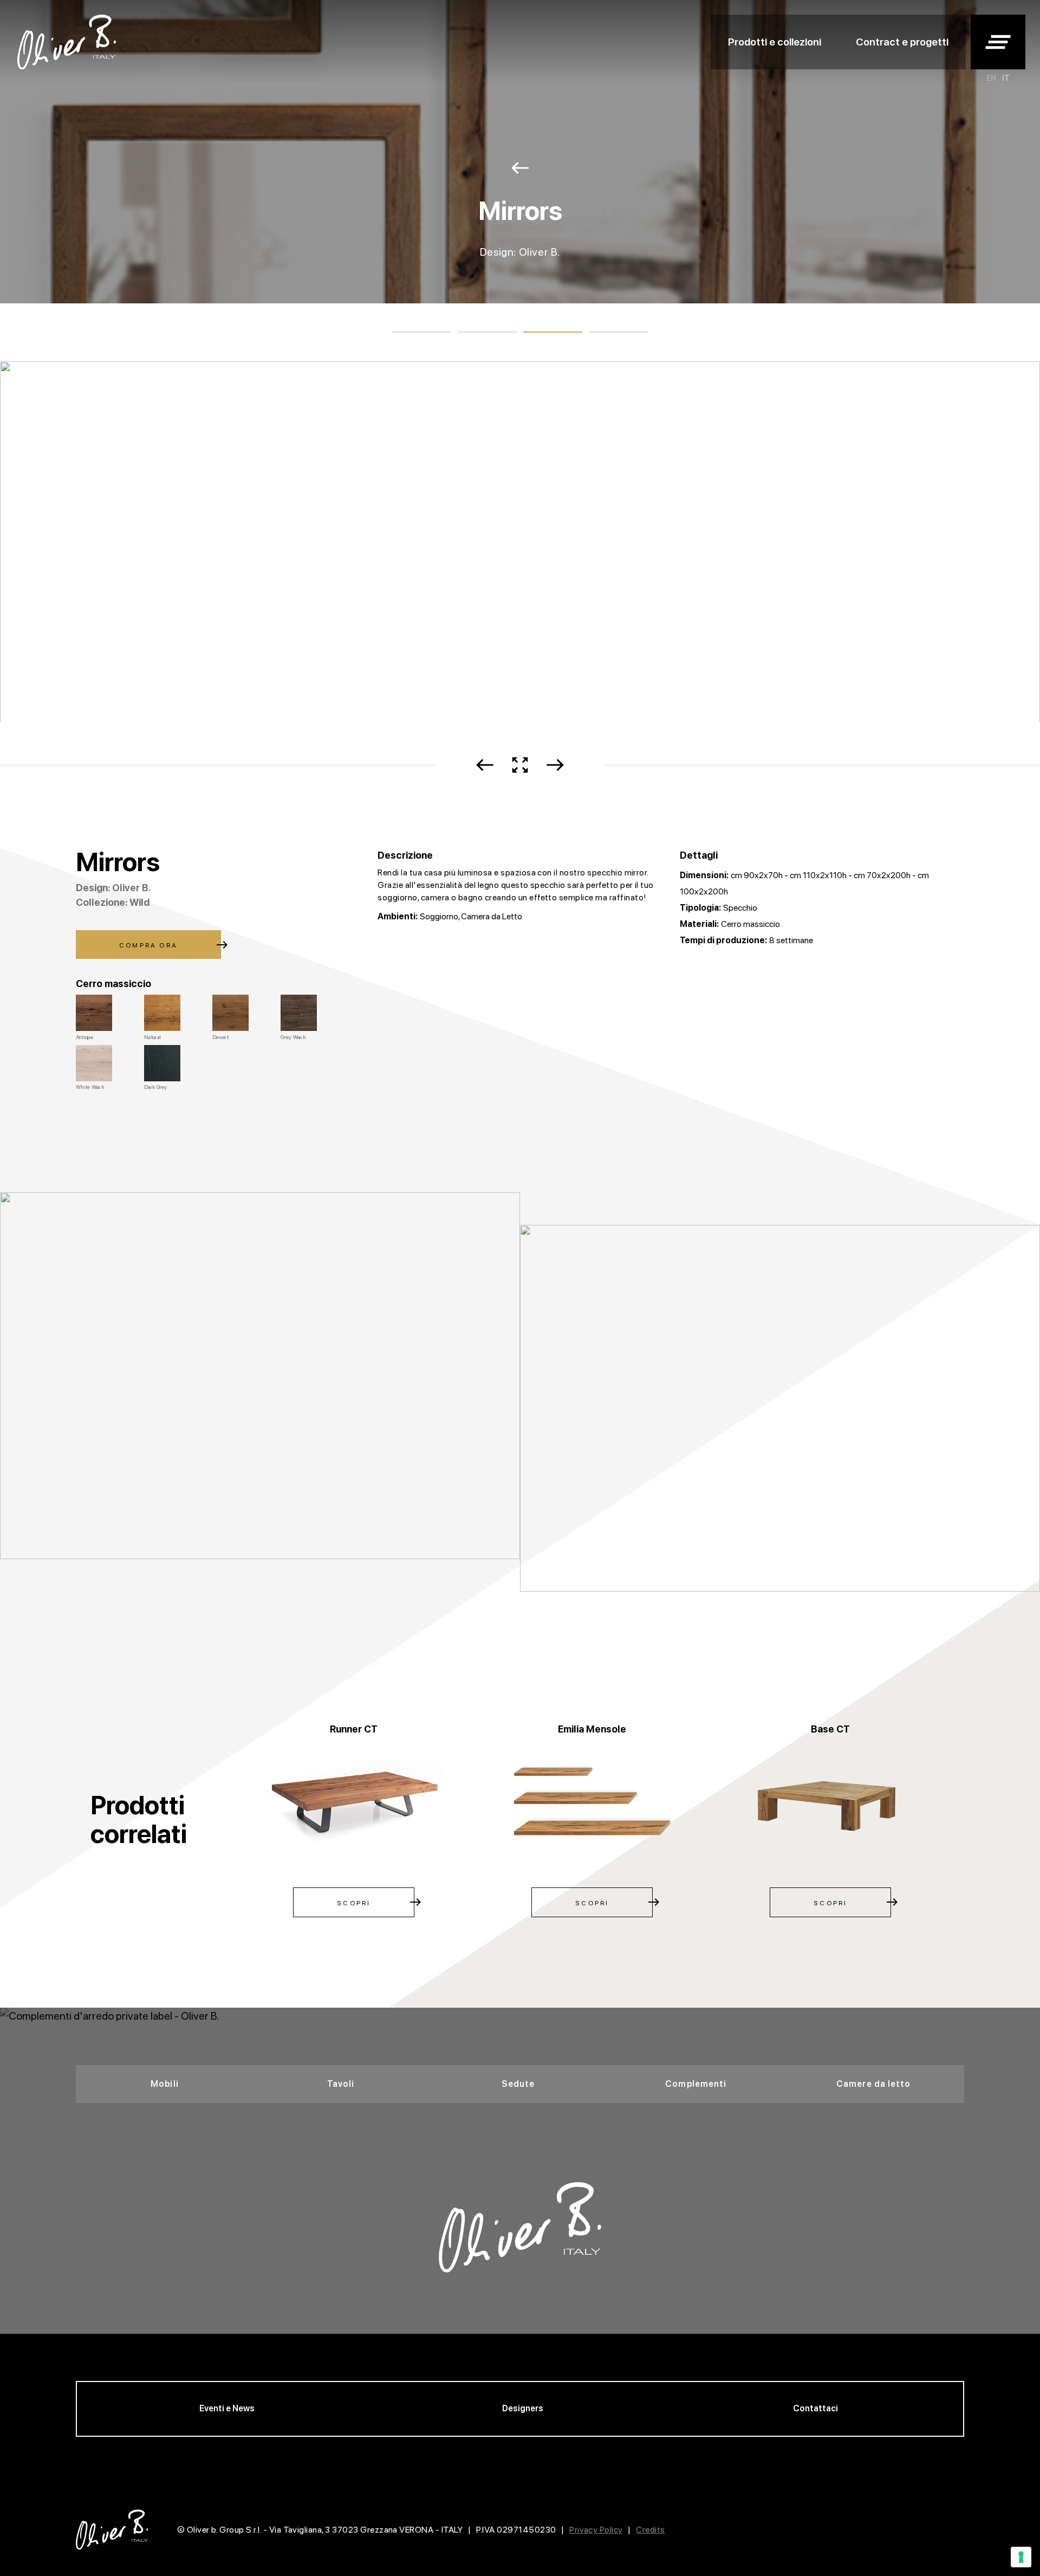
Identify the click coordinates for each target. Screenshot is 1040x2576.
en (991, 78)
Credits (650, 2530)
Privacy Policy (596, 2530)
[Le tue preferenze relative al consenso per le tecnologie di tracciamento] (1021, 2557)
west (520, 168)
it (1006, 78)
